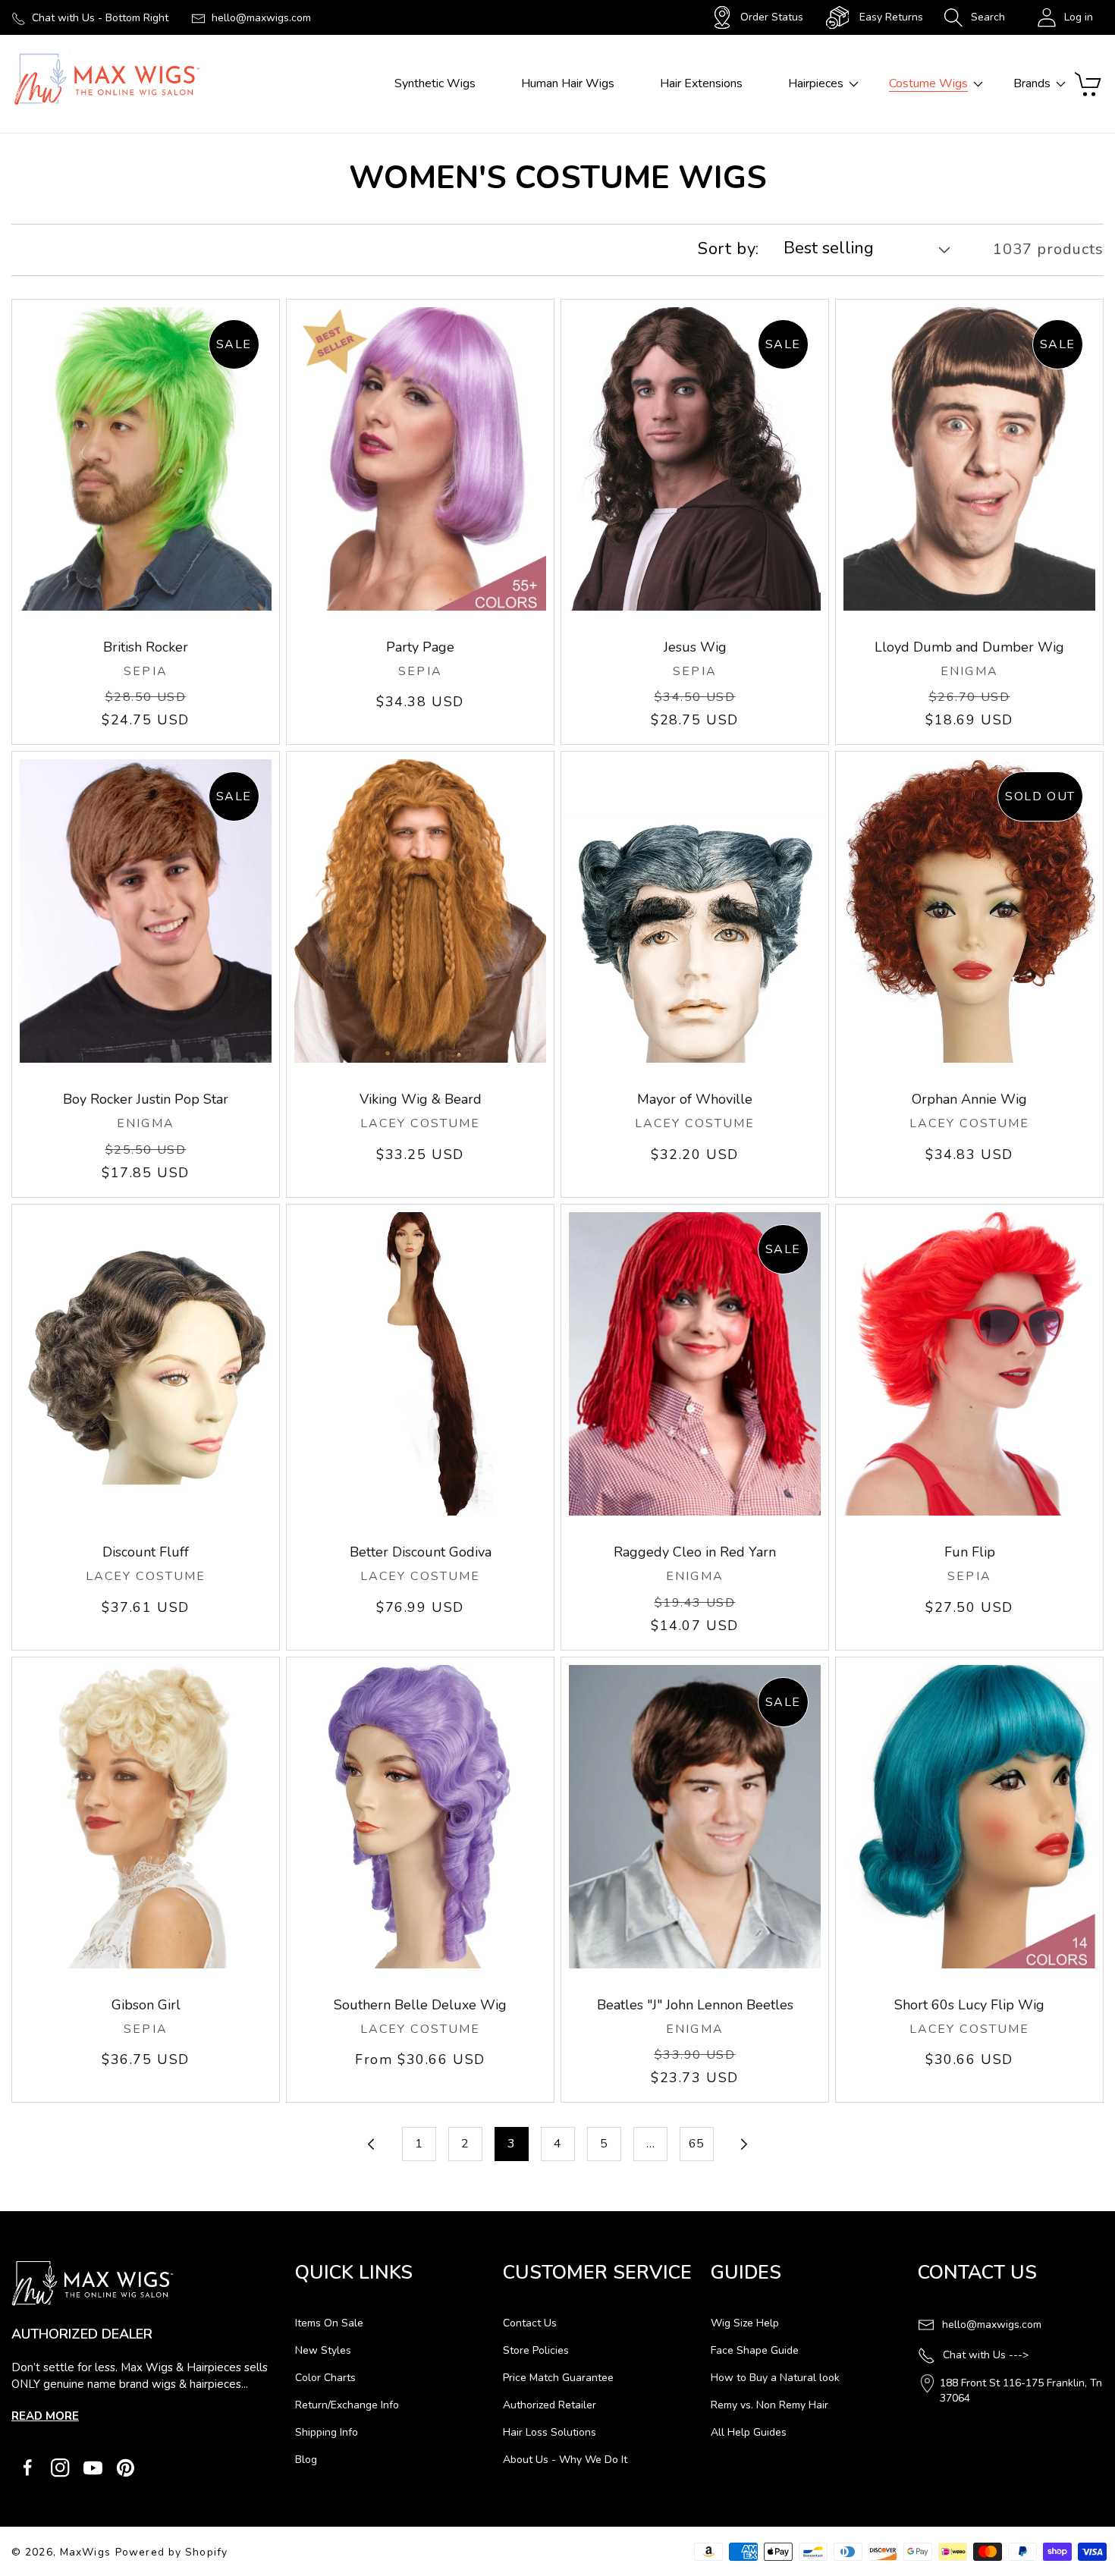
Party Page (420, 647)
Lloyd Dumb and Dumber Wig (969, 647)
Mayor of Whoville (695, 1099)
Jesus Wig (695, 647)
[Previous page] (373, 2144)
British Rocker (146, 647)
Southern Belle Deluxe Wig (420, 2005)
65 (696, 2144)
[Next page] (743, 2144)
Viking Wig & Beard (421, 1099)
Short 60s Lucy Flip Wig (969, 2005)
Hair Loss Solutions (550, 2432)
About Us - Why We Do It (565, 2460)
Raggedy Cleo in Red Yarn (695, 1552)
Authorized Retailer (550, 2405)
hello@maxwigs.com (261, 18)
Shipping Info (327, 2432)
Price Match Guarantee (558, 2378)
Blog (306, 2460)
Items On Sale (329, 2323)
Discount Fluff (146, 1552)
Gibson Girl (146, 2005)
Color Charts (325, 2378)
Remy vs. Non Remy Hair (770, 2405)
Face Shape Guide (755, 2350)
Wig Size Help (745, 2323)
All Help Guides (749, 2432)
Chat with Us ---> (986, 2355)
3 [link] (511, 2144)
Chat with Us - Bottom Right (100, 18)
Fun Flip (970, 1552)
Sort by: (729, 249)
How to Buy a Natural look (775, 2378)
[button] (974, 17)
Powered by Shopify (171, 2552)
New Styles (323, 2350)
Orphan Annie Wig (969, 1099)
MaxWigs (85, 2552)
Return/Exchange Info (347, 2405)
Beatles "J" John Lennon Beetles (695, 2005)
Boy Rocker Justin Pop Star (146, 1099)
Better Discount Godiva (421, 1552)
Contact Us (530, 2323)
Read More (45, 2416)
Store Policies (536, 2350)
